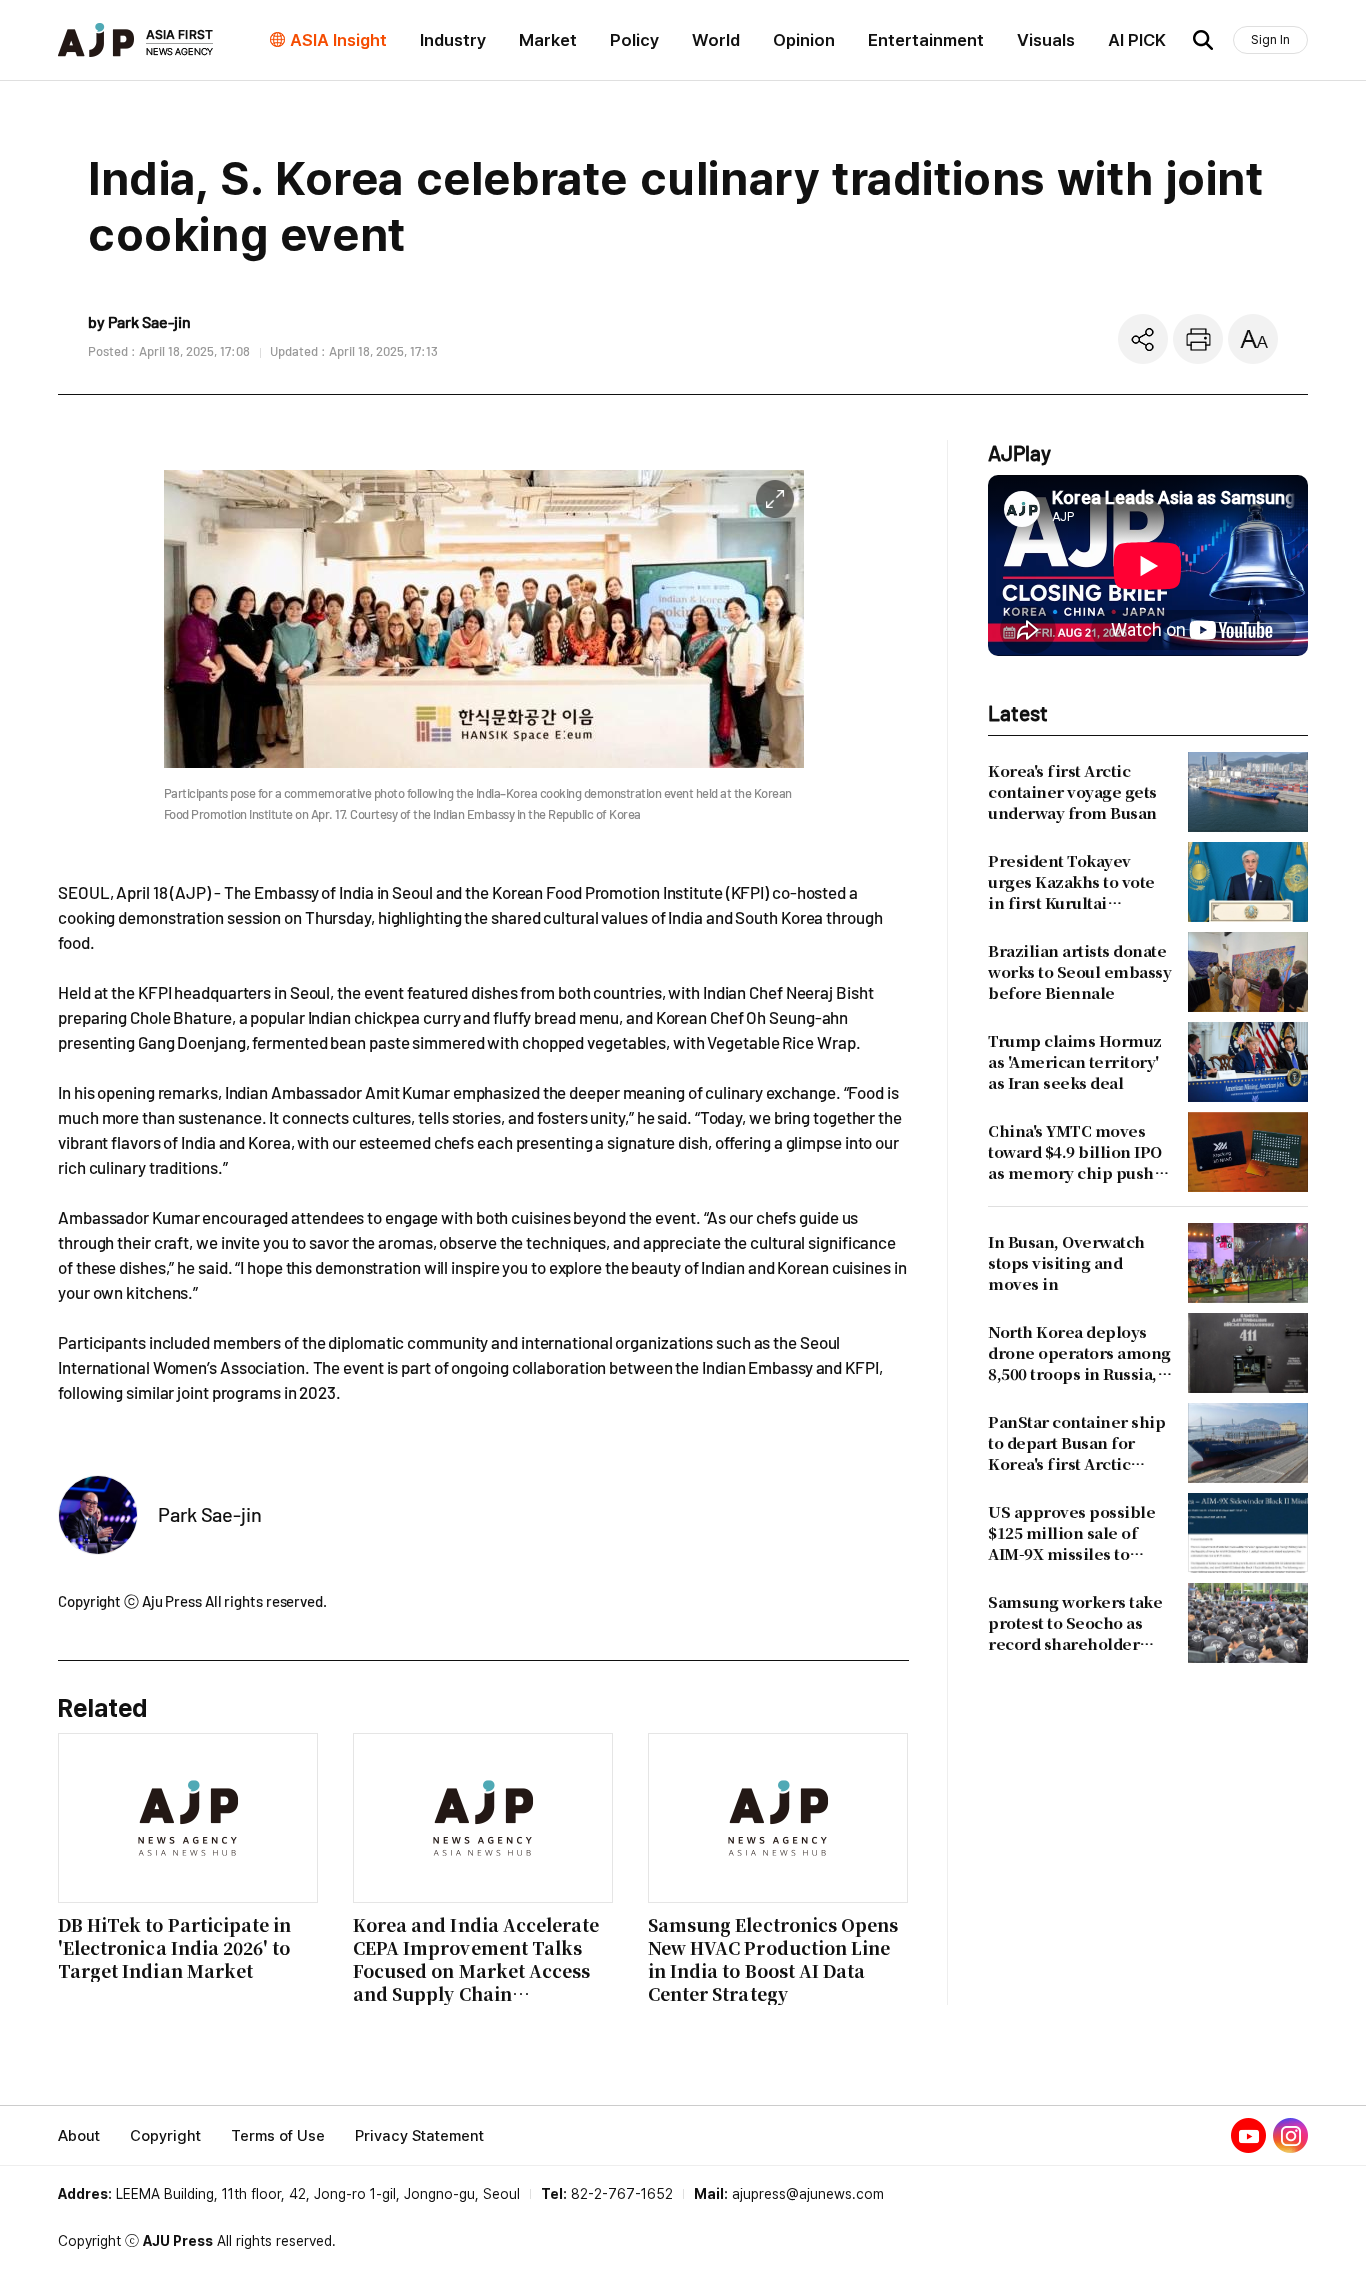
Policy (634, 40)
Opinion (804, 40)
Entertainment (926, 40)
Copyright (165, 2136)
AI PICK (1137, 40)
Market (548, 40)
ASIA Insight (338, 40)
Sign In (1270, 39)
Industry (453, 40)
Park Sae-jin (210, 1514)
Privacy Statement (419, 2136)
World (716, 40)
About (79, 2136)
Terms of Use (278, 2136)
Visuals (1046, 40)
